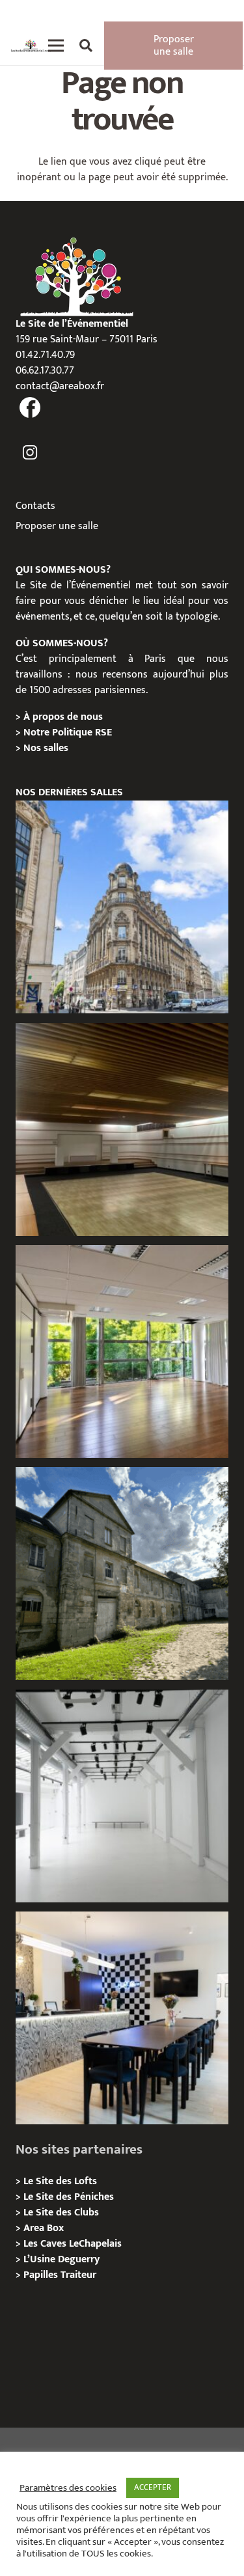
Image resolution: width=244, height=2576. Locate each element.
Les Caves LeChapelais (73, 2244)
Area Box (44, 2228)
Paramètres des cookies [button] (68, 2488)
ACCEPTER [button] (153, 2487)
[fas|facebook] (30, 409)
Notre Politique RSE (68, 733)
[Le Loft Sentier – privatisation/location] (122, 2018)
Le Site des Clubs (61, 2213)
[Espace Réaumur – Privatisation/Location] (122, 907)
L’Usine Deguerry (61, 2259)
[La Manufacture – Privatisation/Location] (122, 1351)
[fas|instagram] (30, 453)
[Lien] (31, 46)
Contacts (35, 506)
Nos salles (46, 748)
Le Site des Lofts (60, 2181)
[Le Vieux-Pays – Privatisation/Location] (122, 1573)
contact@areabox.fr (60, 386)
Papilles (42, 2275)
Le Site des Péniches (69, 2197)
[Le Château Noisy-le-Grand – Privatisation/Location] (122, 1130)
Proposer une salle (57, 526)
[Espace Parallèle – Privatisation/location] (122, 1796)
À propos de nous (63, 717)
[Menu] (56, 46)
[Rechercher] (86, 46)
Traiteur (78, 2275)
